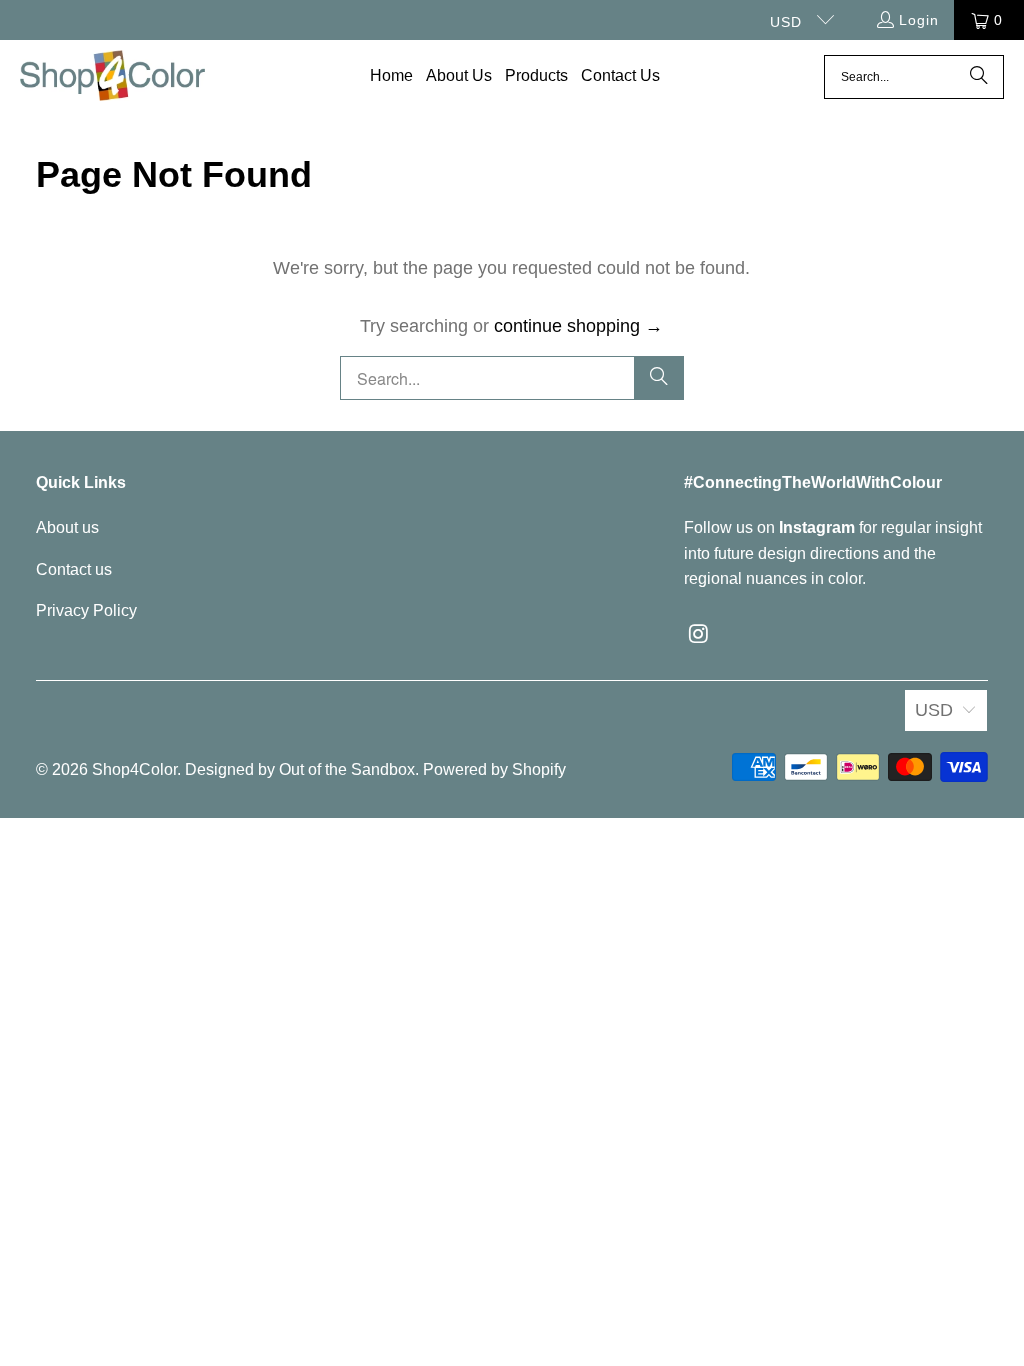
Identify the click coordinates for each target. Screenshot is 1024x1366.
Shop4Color (134, 769)
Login (919, 20)
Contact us (74, 569)
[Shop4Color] (112, 77)
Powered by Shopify (494, 769)
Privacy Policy (86, 610)
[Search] (979, 77)
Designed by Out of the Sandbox (300, 769)
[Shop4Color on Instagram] (699, 635)
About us (67, 527)
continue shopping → (578, 326)
